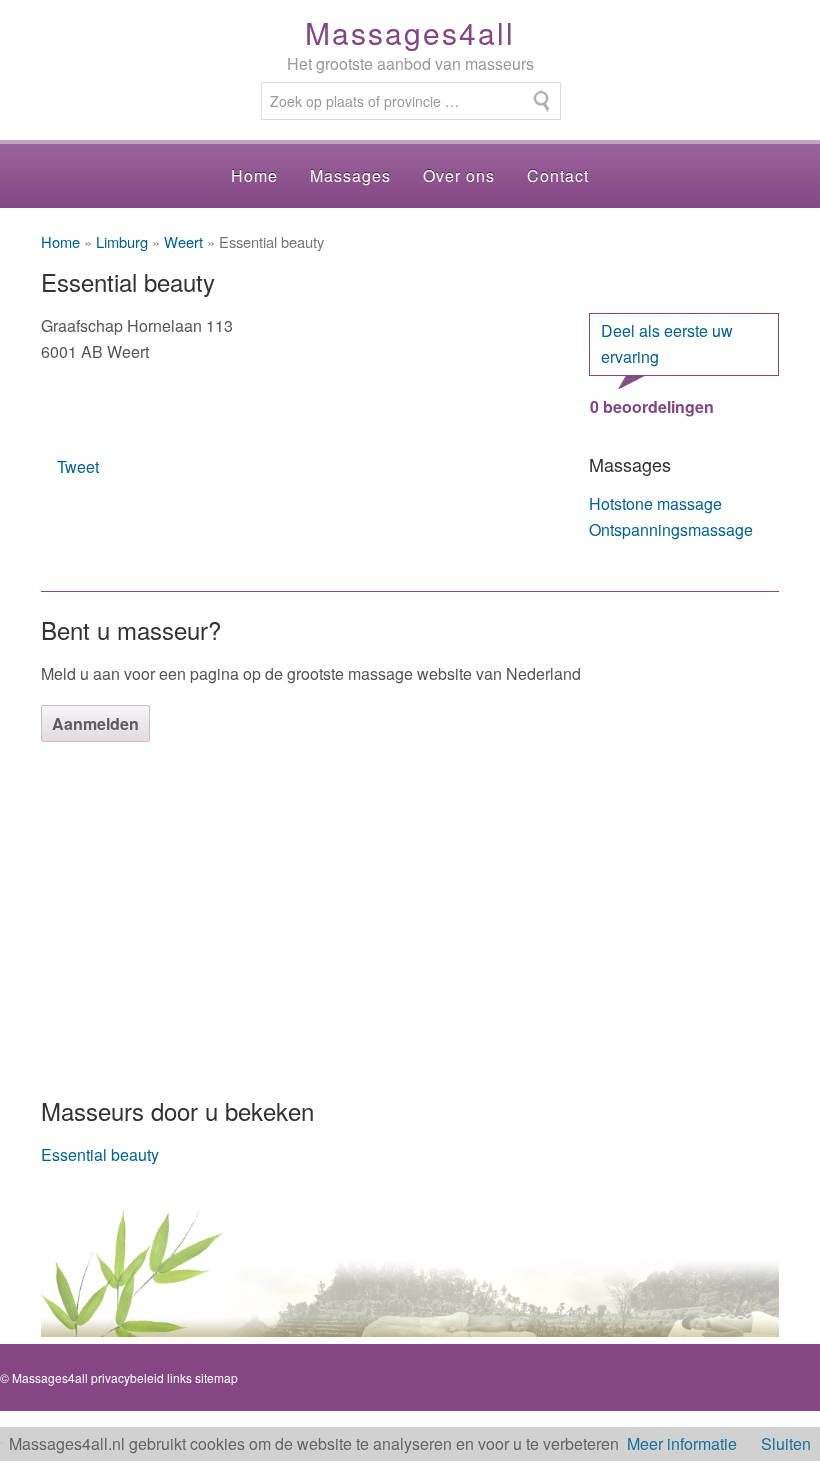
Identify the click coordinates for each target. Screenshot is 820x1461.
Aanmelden (95, 723)
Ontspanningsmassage (671, 529)
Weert (183, 241)
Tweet (78, 466)
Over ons (459, 175)
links (179, 1377)
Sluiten (786, 1443)
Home (254, 175)
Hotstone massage (655, 503)
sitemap (216, 1377)
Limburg (122, 241)
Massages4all (410, 32)
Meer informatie (682, 1443)
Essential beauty (100, 1154)
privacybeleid (127, 1377)
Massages (350, 175)
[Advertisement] (410, 917)
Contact (558, 175)
